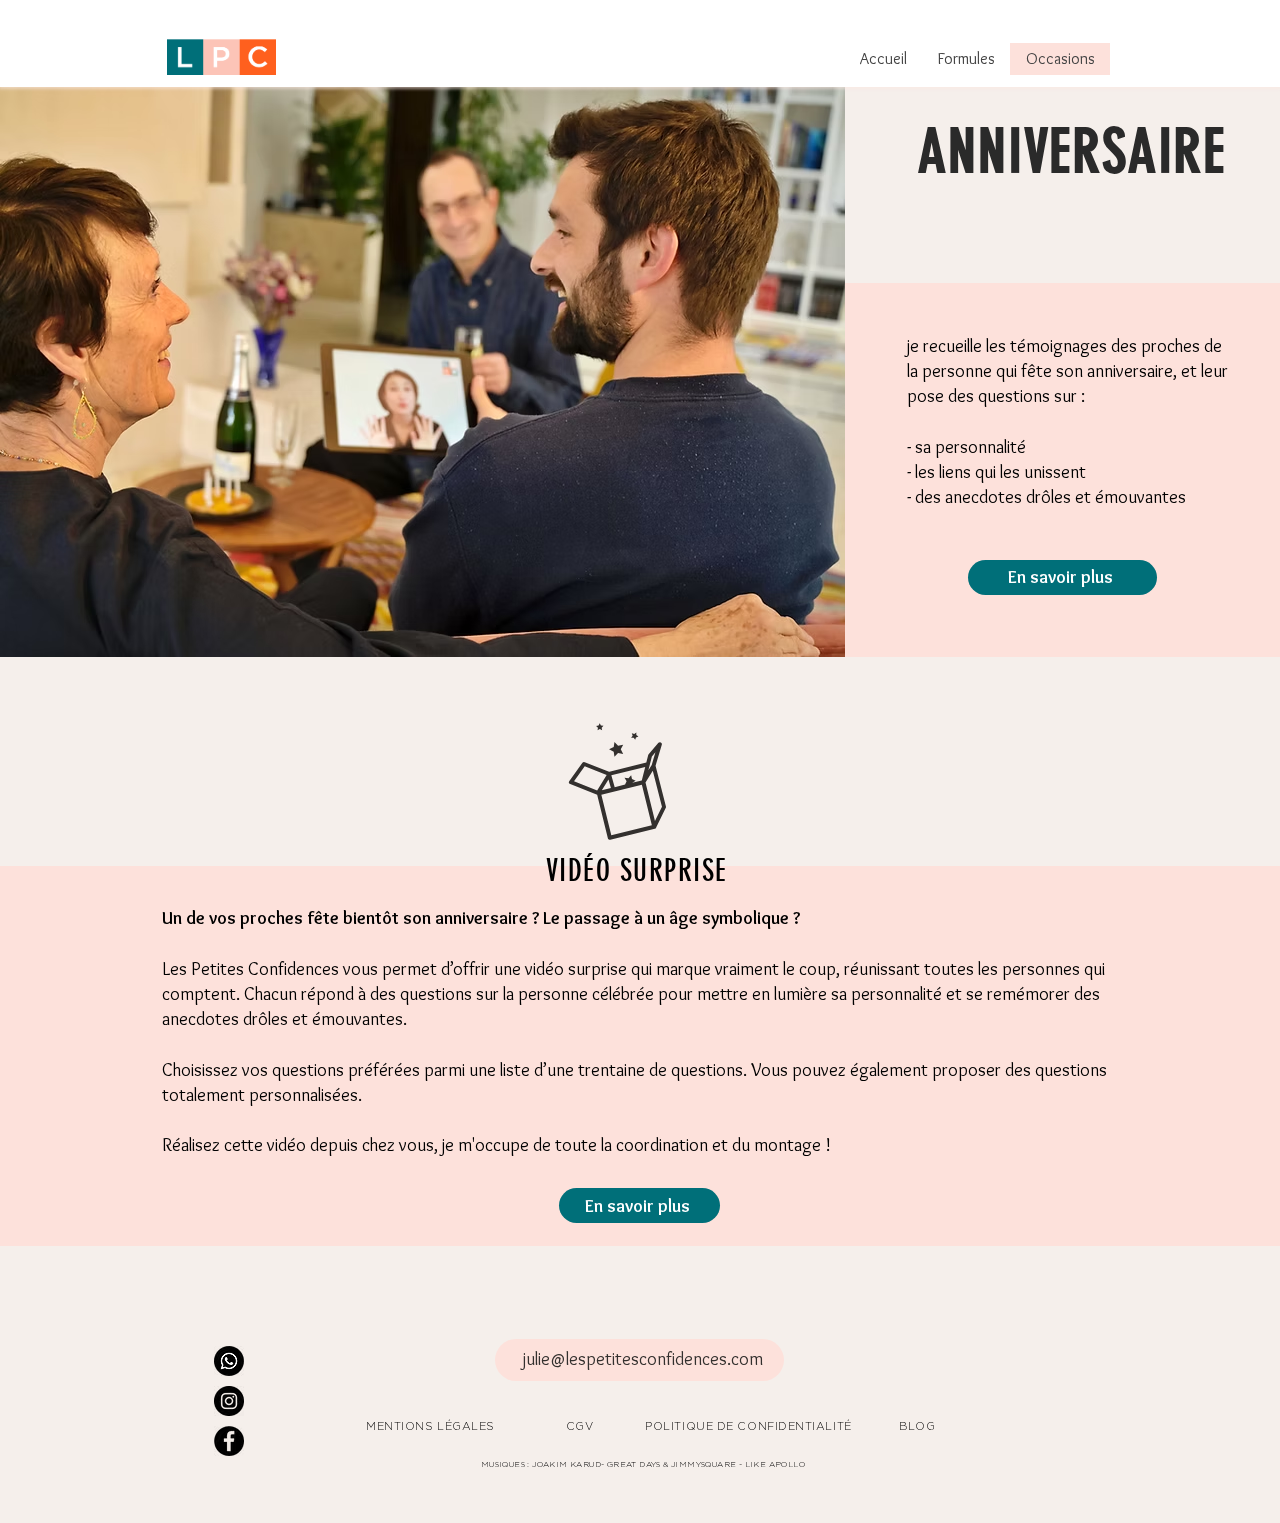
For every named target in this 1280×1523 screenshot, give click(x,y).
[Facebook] (229, 1441)
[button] (966, 59)
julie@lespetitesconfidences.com (643, 1359)
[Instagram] (229, 1401)
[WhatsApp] (229, 1361)
